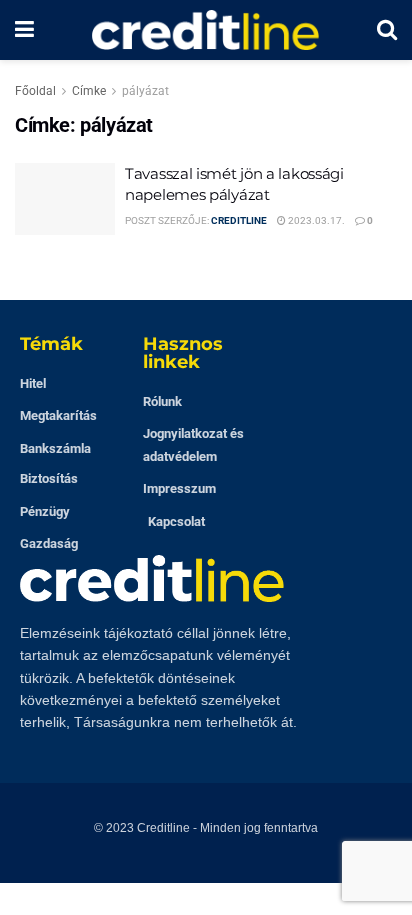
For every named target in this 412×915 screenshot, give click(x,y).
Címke (89, 91)
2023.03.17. (315, 220)
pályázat (145, 91)
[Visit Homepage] (206, 30)
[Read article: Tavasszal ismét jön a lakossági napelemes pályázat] (65, 199)
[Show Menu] (24, 30)
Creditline (239, 220)
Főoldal (35, 91)
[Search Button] (387, 30)
